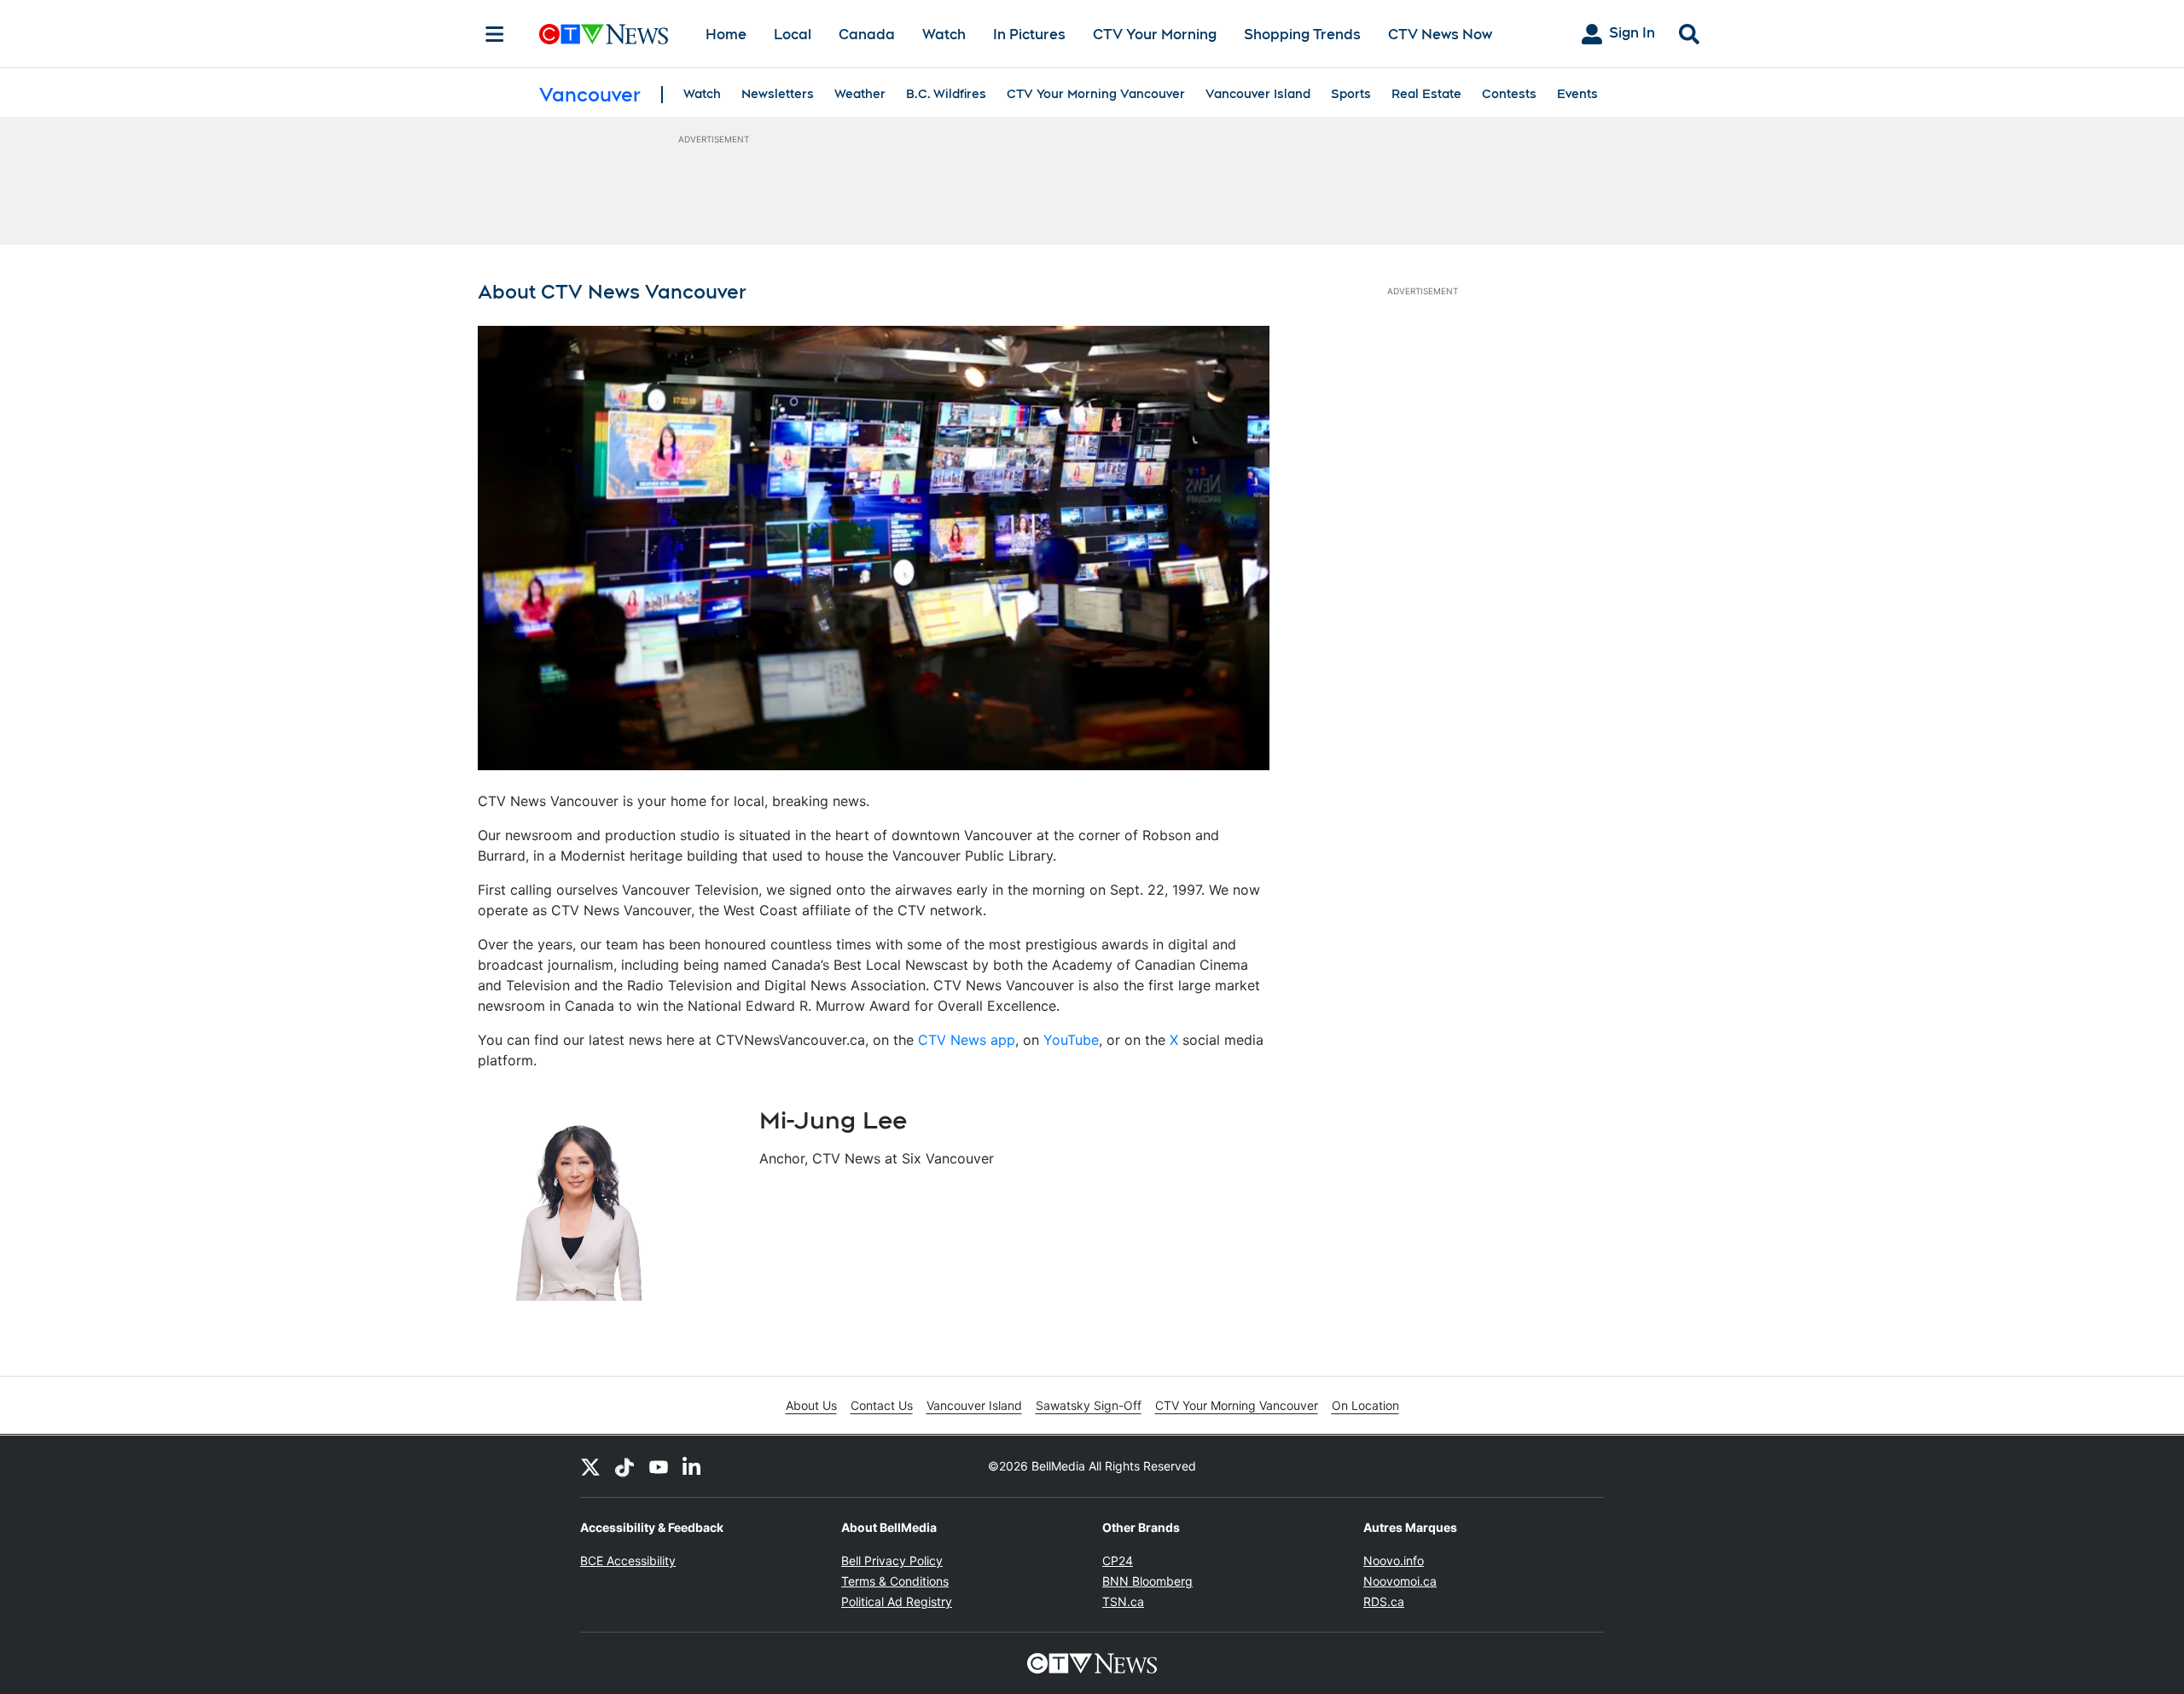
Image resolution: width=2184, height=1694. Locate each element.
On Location (1365, 1405)
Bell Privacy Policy (892, 1561)
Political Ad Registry (897, 1601)
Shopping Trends (1302, 35)
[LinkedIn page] (693, 1466)
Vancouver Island (1258, 94)
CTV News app (967, 1040)
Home (726, 35)
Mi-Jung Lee (833, 1120)
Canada (867, 35)
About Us (811, 1405)
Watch (944, 35)
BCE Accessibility (628, 1561)
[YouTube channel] (659, 1466)
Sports (1351, 94)
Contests (1509, 94)
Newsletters (778, 94)
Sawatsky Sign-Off (1089, 1405)
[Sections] (495, 34)
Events (1577, 94)
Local (793, 35)
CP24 (1118, 1561)
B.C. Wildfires (946, 94)
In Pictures (1029, 35)
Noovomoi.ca (1400, 1581)
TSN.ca (1123, 1601)
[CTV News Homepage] (604, 34)
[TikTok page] (624, 1466)
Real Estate (1426, 94)
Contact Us (882, 1405)
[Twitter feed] (590, 1466)
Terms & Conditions (895, 1581)
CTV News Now (1440, 35)
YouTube (1071, 1040)
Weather (860, 94)
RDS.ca (1384, 1601)
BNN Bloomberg (1147, 1581)
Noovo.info (1394, 1561)
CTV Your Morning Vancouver (1096, 94)
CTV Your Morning (1155, 35)
